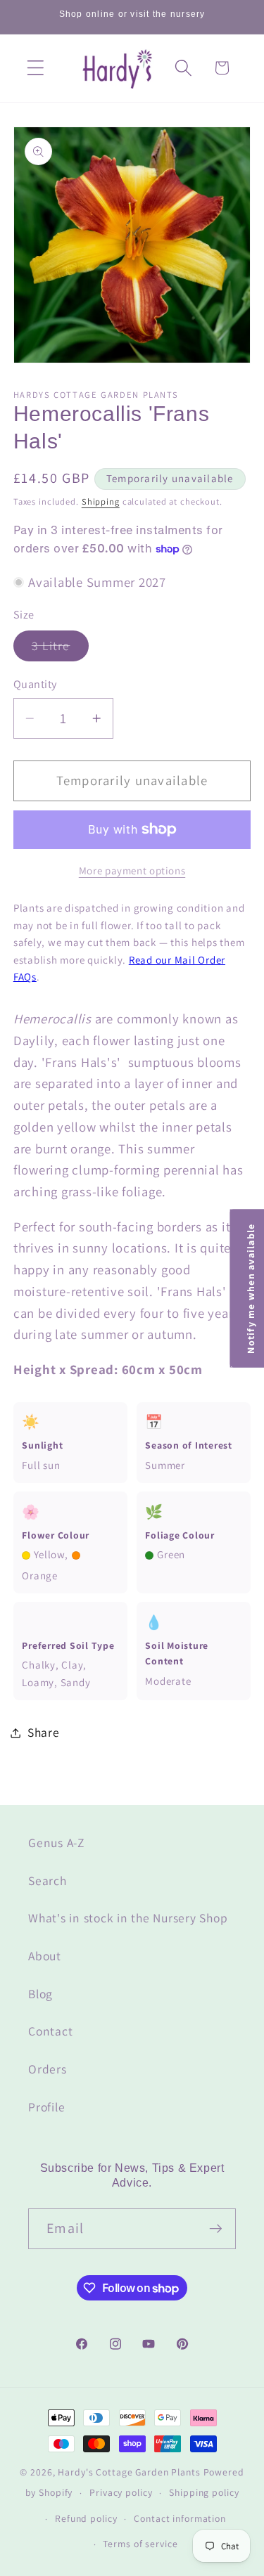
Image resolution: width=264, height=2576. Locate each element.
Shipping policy (204, 2492)
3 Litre (60, 649)
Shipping (101, 501)
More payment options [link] (132, 870)
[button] (36, 68)
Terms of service (140, 2544)
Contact (50, 2031)
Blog (40, 1994)
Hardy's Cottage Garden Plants (129, 2472)
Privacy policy (121, 2492)
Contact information (180, 2518)
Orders (48, 2069)
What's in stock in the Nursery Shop (128, 1918)
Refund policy (86, 2518)
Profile (46, 2107)
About (45, 1956)
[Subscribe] (216, 2229)
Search (48, 1881)
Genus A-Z (56, 1843)
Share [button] (44, 1732)
